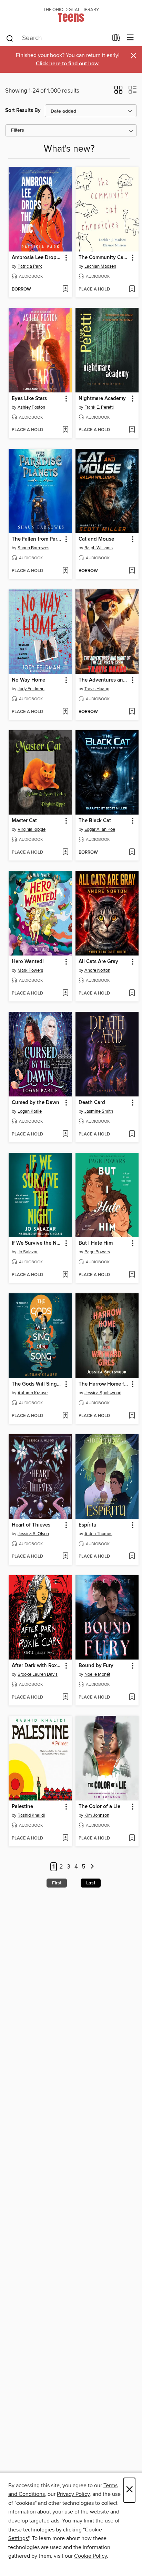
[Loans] (116, 39)
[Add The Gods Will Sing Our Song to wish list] (65, 1416)
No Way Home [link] (28, 680)
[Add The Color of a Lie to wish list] (132, 1838)
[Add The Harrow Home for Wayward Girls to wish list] (132, 1416)
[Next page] (92, 1867)
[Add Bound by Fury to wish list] (132, 1698)
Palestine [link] (22, 1807)
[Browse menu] (130, 38)
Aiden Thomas (98, 1534)
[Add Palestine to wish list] (65, 1838)
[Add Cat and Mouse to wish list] (132, 571)
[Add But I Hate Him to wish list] (132, 1275)
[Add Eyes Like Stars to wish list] (65, 430)
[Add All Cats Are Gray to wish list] (132, 994)
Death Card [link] (92, 1103)
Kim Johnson (97, 1815)
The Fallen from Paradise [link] (37, 539)
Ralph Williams (99, 548)
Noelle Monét (97, 1674)
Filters (18, 130)
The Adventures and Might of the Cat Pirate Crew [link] (104, 680)
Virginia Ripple (32, 829)
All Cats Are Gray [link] (98, 962)
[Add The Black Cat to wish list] (132, 853)
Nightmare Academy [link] (102, 399)
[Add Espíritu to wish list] (132, 1557)
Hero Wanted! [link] (28, 962)
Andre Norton (97, 970)
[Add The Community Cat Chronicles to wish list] (132, 289)
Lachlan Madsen (100, 266)
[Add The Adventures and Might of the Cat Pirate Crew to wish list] (132, 712)
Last (91, 1883)
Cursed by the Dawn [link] (35, 1103)
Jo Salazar (28, 1252)
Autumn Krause (33, 1393)
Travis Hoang (97, 689)
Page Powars (97, 1252)
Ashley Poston (31, 407)
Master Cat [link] (24, 821)
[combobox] (57, 38)
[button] (118, 92)
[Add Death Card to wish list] (132, 1134)
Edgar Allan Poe (100, 829)
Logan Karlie (30, 1111)
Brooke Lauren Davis (38, 1674)
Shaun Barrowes (33, 548)
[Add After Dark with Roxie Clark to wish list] (65, 1698)
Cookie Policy (90, 2556)
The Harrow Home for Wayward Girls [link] (104, 1384)
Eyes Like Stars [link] (29, 399)
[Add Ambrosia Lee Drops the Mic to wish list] (65, 289)
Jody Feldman (31, 689)
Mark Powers (30, 970)
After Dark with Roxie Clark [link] (37, 1666)
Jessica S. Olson (33, 1534)
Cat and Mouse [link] (96, 539)
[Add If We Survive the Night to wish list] (65, 1275)
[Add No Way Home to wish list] (65, 712)
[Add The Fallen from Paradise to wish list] (65, 571)
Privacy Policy (73, 2494)
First (57, 1883)
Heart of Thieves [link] (31, 1525)
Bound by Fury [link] (96, 1666)
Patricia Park (30, 266)
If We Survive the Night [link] (37, 1243)
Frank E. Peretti (99, 407)
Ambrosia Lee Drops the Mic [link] (37, 258)
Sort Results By (23, 110)
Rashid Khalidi (31, 1815)
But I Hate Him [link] (96, 1243)
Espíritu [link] (88, 1525)
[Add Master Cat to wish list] (65, 853)
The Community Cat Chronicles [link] (104, 258)
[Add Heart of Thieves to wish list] (65, 1557)
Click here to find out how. (68, 64)
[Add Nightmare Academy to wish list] (132, 430)
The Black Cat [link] (95, 821)
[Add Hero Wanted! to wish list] (65, 994)
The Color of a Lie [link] (99, 1807)
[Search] (10, 38)
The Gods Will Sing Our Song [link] (37, 1384)
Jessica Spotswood (103, 1393)
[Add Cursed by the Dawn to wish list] (65, 1134)
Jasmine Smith (99, 1111)
